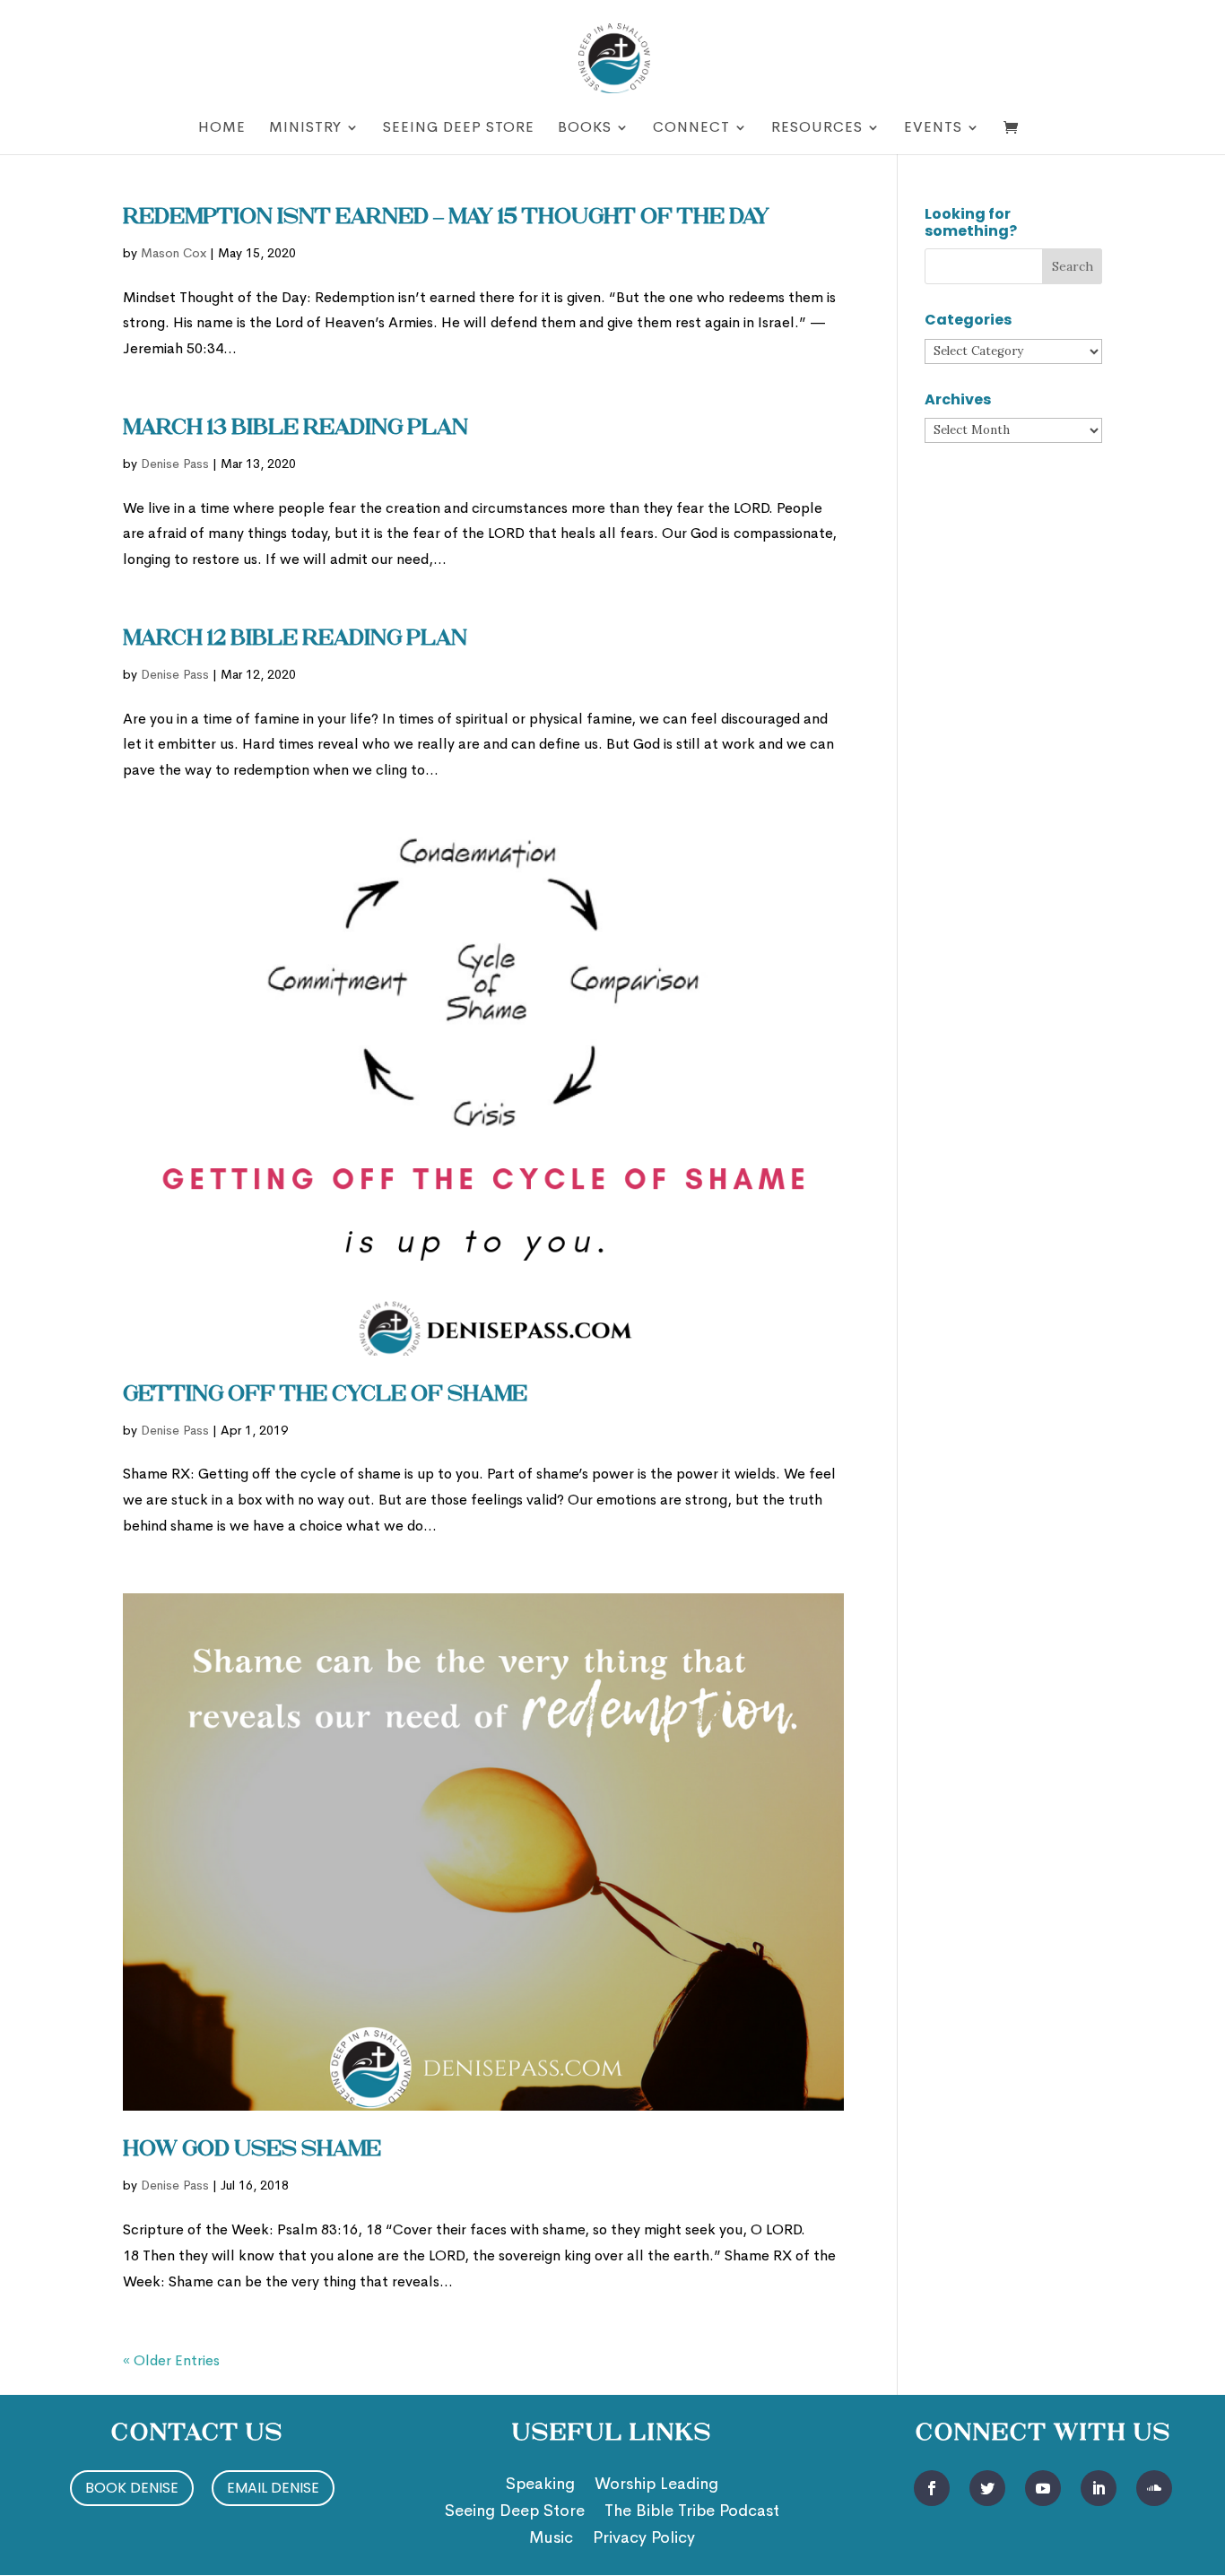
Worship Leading (656, 2485)
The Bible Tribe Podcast (692, 2512)
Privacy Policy (644, 2539)
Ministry (305, 129)
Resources (817, 129)
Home (222, 129)
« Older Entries (171, 2360)
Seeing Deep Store (459, 129)
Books (585, 129)
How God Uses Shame (252, 2150)
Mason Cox (174, 253)
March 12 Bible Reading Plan (295, 639)
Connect (691, 129)
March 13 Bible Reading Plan (295, 429)
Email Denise (273, 2488)
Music (551, 2539)
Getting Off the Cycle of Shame (325, 1395)
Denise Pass (175, 464)
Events (933, 129)
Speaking (540, 2485)
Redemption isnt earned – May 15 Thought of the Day (446, 218)
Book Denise (132, 2488)
